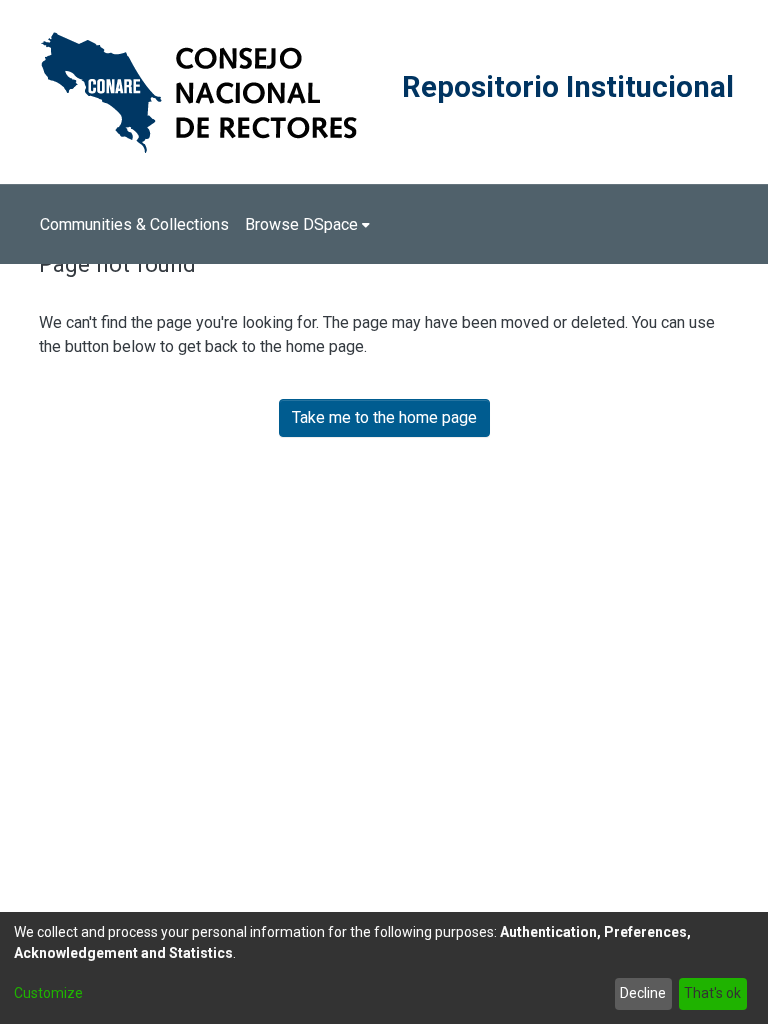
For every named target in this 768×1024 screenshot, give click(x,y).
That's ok (712, 993)
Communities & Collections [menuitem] (134, 224)
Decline (643, 993)
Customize (48, 993)
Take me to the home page (384, 417)
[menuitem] (307, 225)
